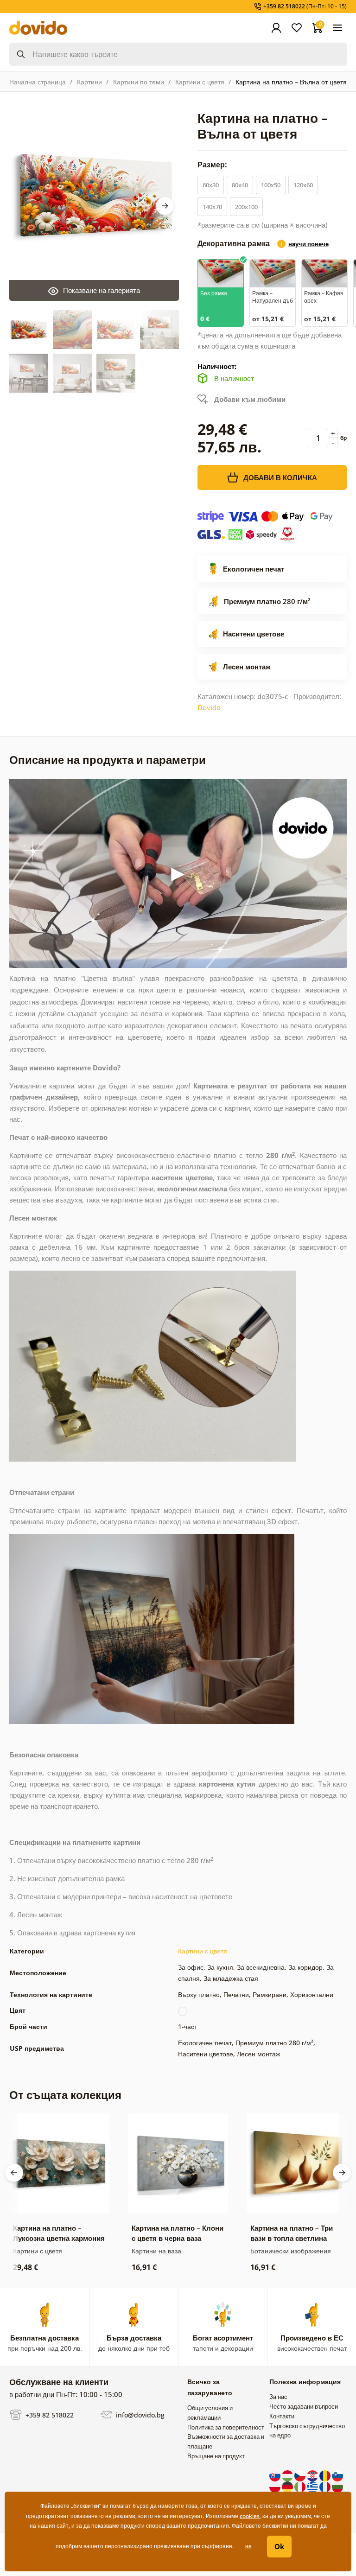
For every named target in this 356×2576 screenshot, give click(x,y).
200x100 (246, 207)
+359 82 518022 (49, 2414)
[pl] (276, 2486)
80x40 (240, 185)
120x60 (303, 185)
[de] (288, 2486)
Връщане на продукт (216, 2456)
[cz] (301, 2475)
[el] (313, 2486)
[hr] (313, 2475)
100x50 (271, 185)
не (248, 2546)
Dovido (209, 707)
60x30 (211, 185)
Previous (14, 2173)
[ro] (326, 2475)
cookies (250, 2516)
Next (165, 206)
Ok (279, 2546)
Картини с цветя (200, 82)
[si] (337, 2475)
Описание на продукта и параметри (108, 760)
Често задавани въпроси (304, 2406)
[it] (301, 2486)
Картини (89, 82)
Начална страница (38, 82)
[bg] (337, 2486)
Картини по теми (139, 82)
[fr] (326, 2486)
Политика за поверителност (226, 2427)
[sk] (276, 2475)
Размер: (213, 165)
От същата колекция (65, 2095)
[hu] (288, 2475)
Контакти (282, 2416)
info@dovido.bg (139, 2414)
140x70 (212, 207)
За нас (278, 2397)
